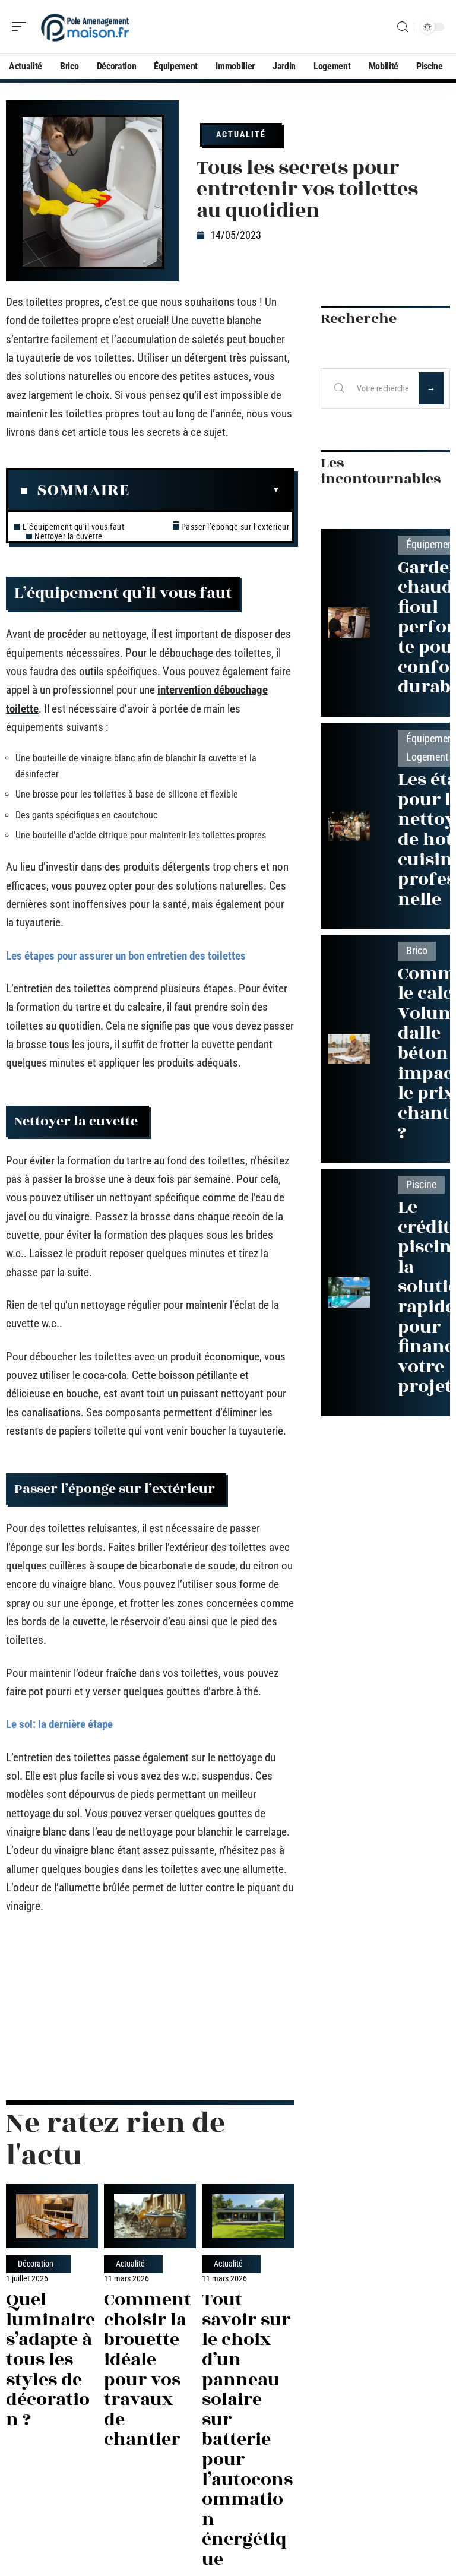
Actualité (241, 134)
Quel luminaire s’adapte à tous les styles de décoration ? (50, 2360)
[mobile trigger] (22, 27)
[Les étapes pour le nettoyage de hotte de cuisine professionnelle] (349, 826)
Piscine (421, 1185)
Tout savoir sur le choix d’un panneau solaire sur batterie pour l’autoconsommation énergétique (247, 2430)
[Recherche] (403, 27)
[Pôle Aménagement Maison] (85, 27)
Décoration (36, 2264)
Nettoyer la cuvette (69, 536)
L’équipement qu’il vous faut (73, 527)
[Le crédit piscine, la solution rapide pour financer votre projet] (349, 1292)
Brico (417, 951)
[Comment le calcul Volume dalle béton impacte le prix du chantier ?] (349, 1049)
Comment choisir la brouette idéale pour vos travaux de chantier (148, 2370)
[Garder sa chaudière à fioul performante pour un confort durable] (349, 623)
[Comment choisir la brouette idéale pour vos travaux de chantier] (150, 2216)
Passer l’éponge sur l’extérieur (236, 527)
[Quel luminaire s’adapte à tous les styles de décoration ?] (52, 2216)
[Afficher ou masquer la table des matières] (205, 490)
